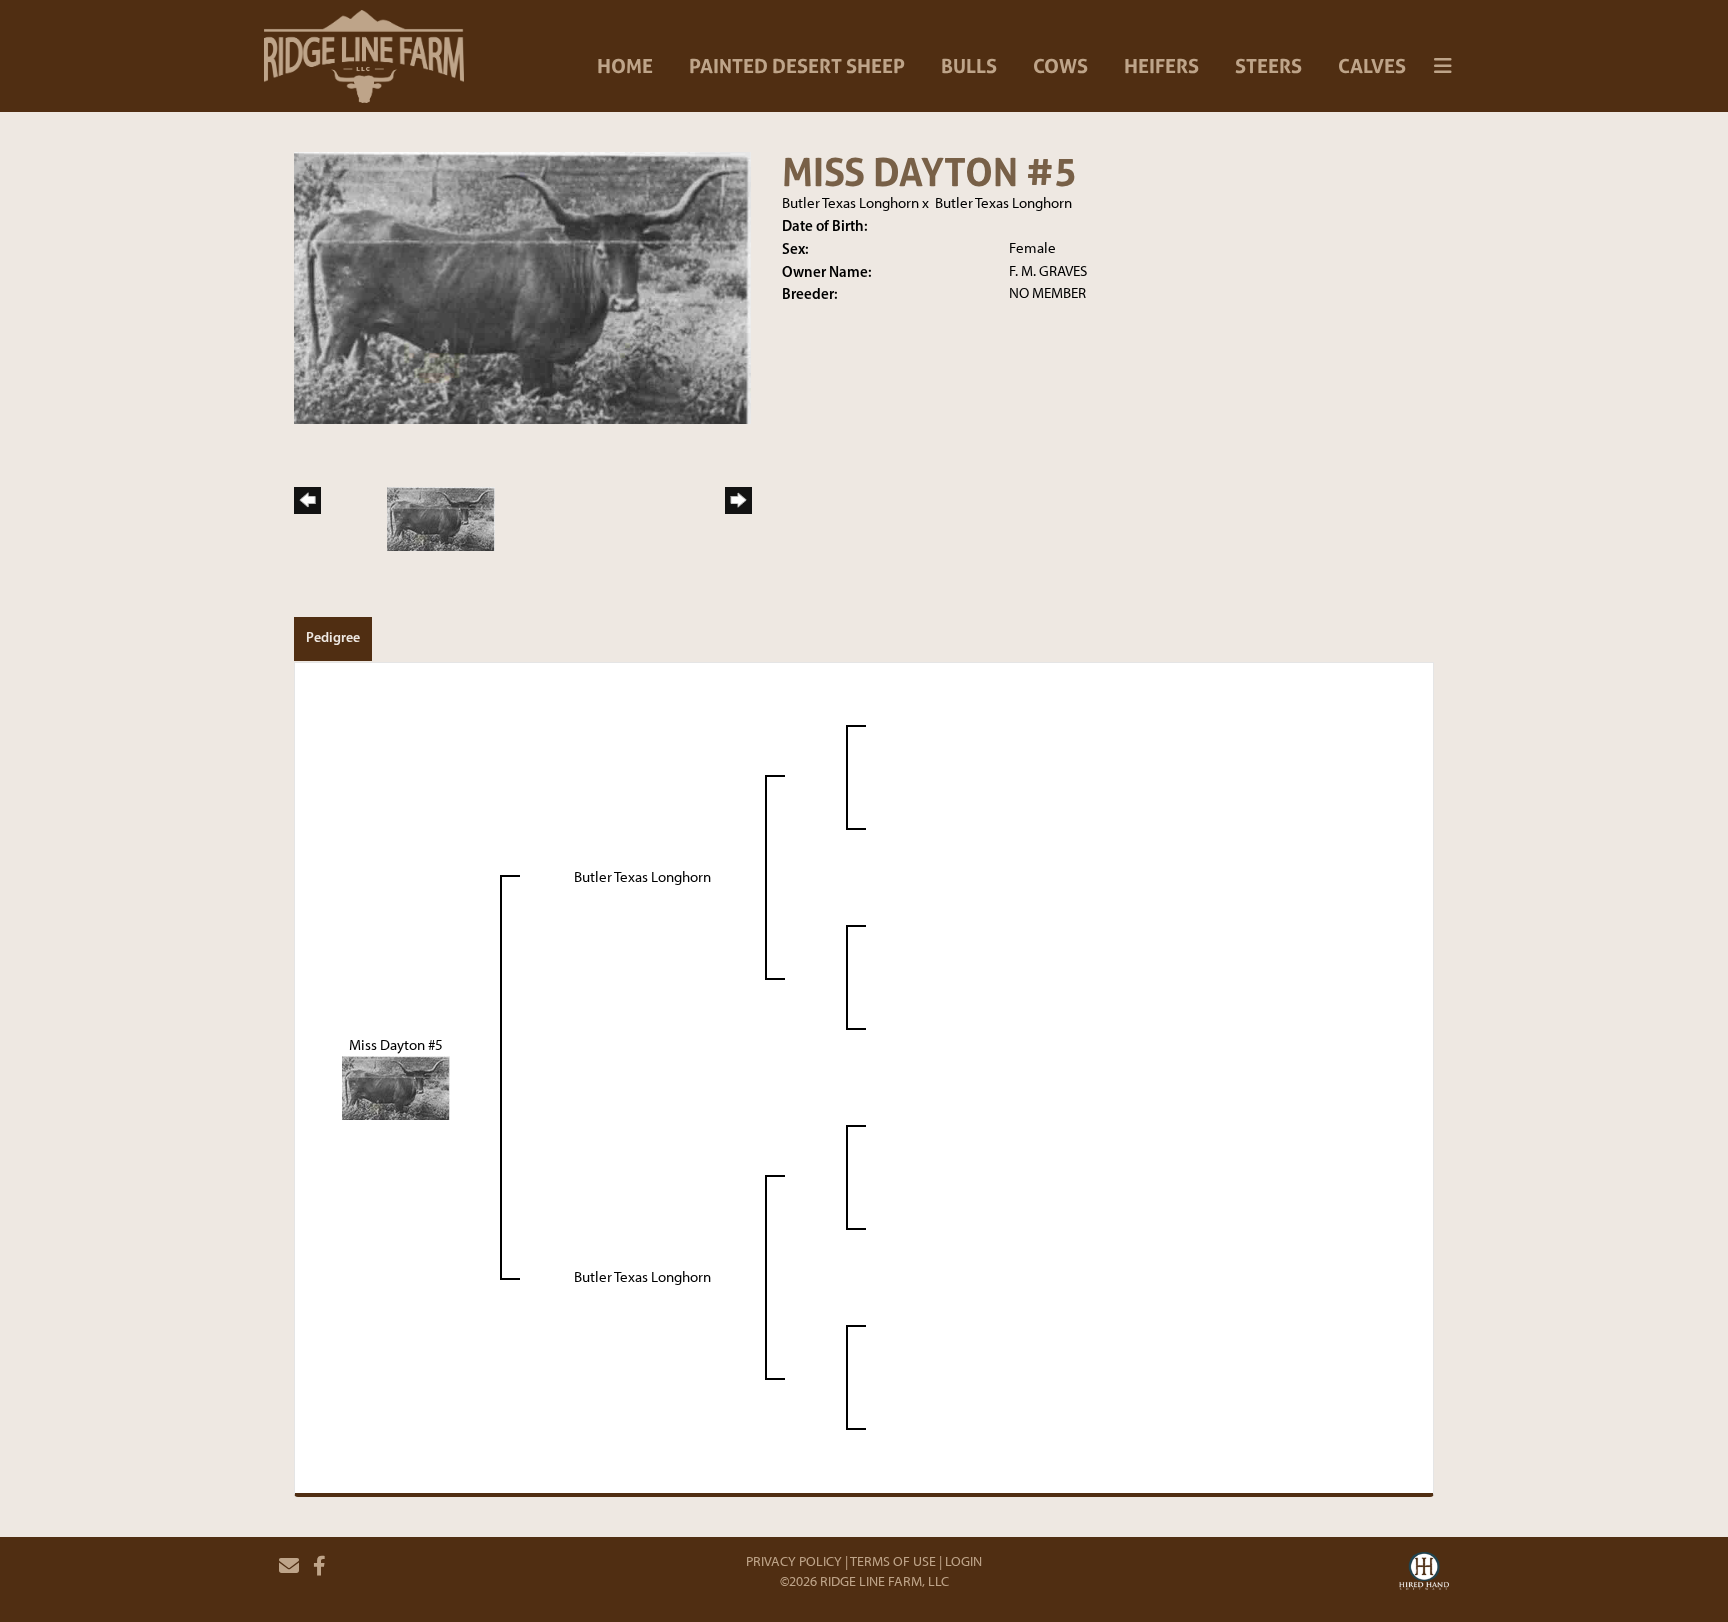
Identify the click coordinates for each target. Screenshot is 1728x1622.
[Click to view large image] (522, 287)
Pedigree (333, 637)
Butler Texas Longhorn (850, 203)
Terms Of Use (893, 1561)
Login (963, 1561)
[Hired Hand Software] (1424, 1574)
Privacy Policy (794, 1561)
